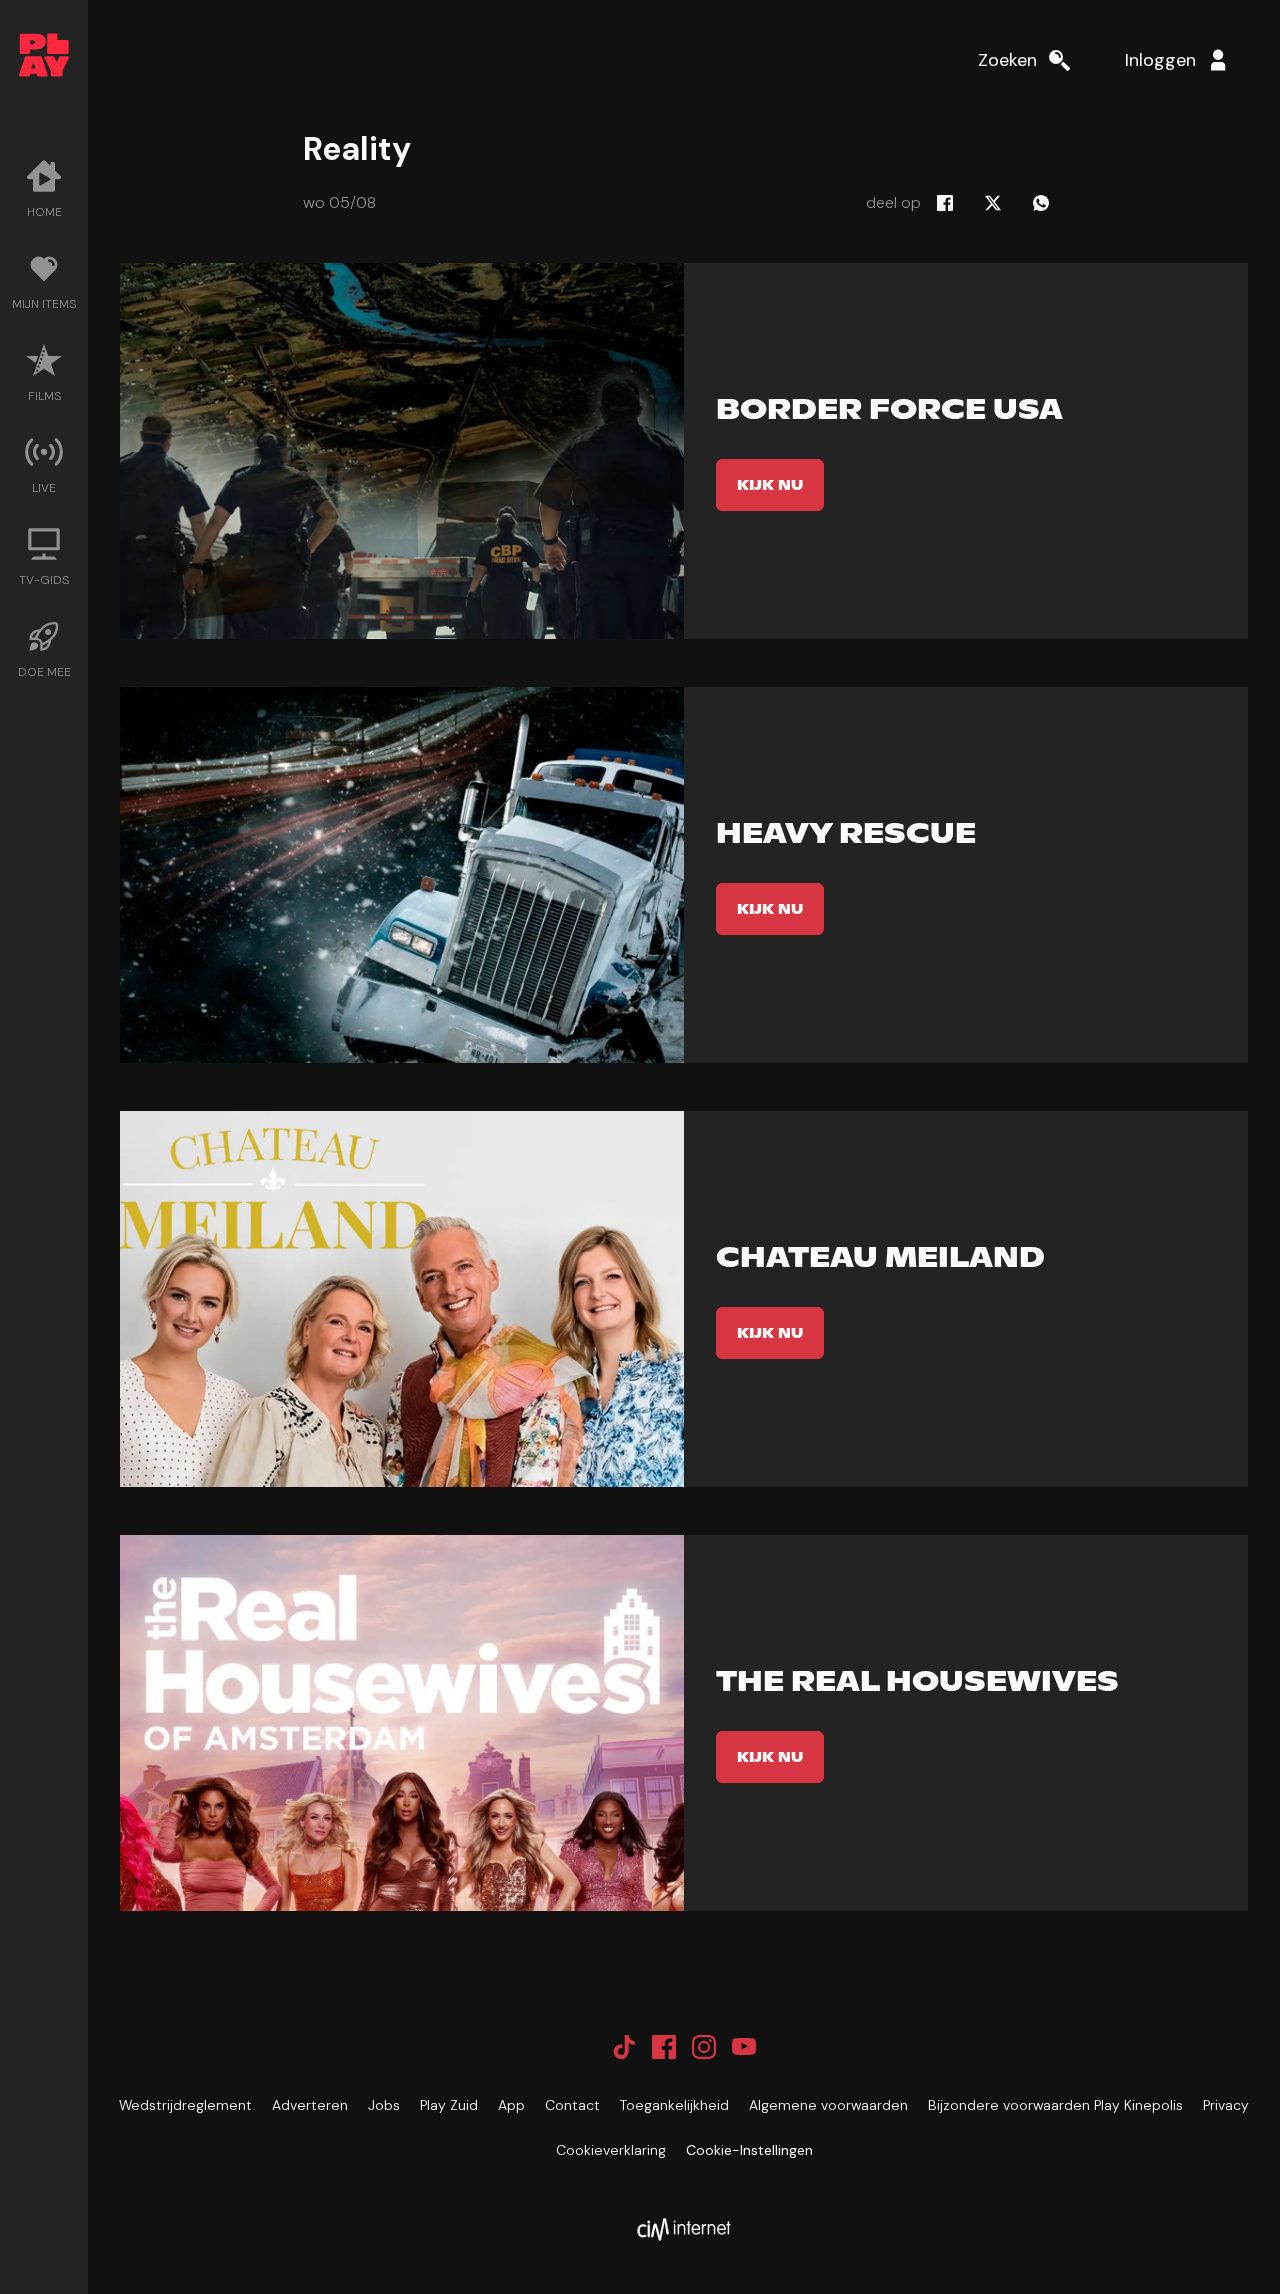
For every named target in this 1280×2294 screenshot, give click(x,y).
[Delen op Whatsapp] (1041, 203)
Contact (572, 2105)
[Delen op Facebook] (945, 203)
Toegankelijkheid (674, 2105)
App (511, 2105)
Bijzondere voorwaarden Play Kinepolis (1055, 2105)
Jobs (384, 2105)
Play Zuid (449, 2105)
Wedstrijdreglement (185, 2105)
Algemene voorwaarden (828, 2105)
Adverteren (310, 2105)
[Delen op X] (993, 203)
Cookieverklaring (611, 2150)
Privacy (1226, 2105)
